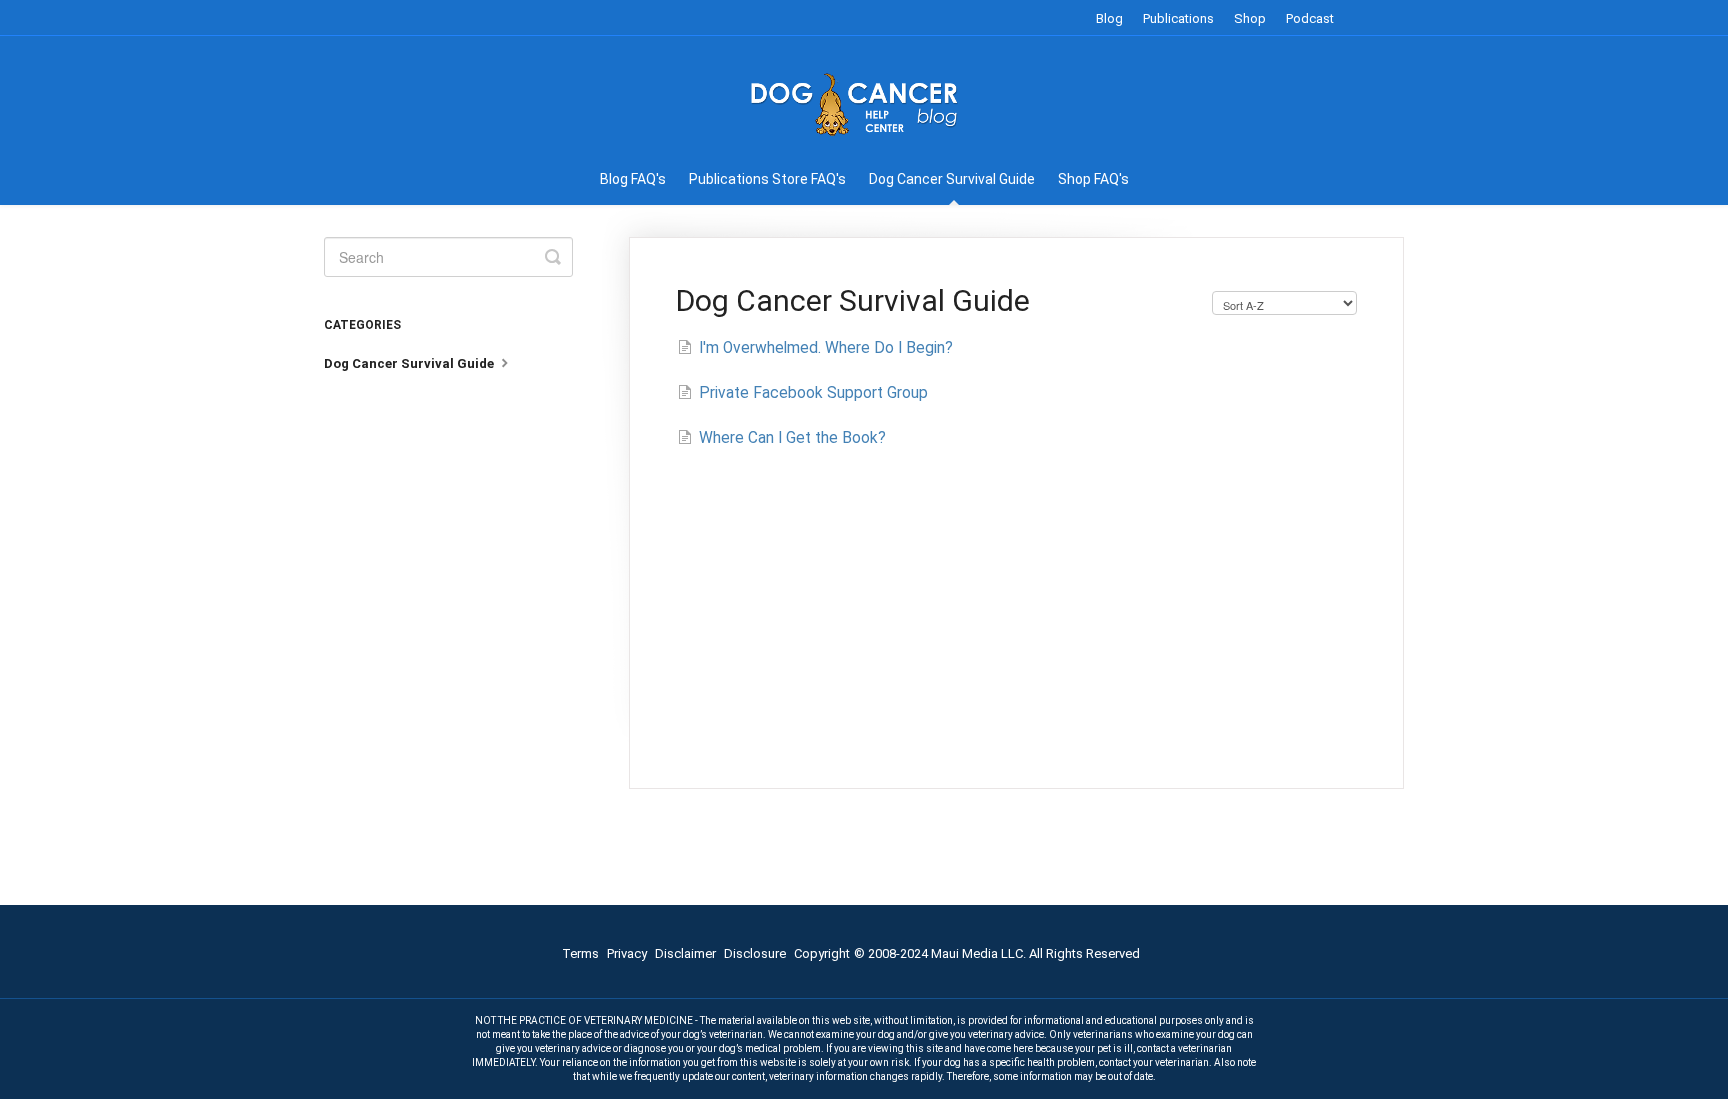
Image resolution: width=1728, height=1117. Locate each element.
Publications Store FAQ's (767, 179)
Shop (1250, 18)
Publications (1178, 18)
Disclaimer (685, 953)
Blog (1109, 18)
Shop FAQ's (1093, 179)
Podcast (1310, 18)
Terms (580, 953)
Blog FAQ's (633, 179)
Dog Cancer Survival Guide (952, 179)
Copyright (822, 953)
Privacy (627, 953)
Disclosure (755, 953)
